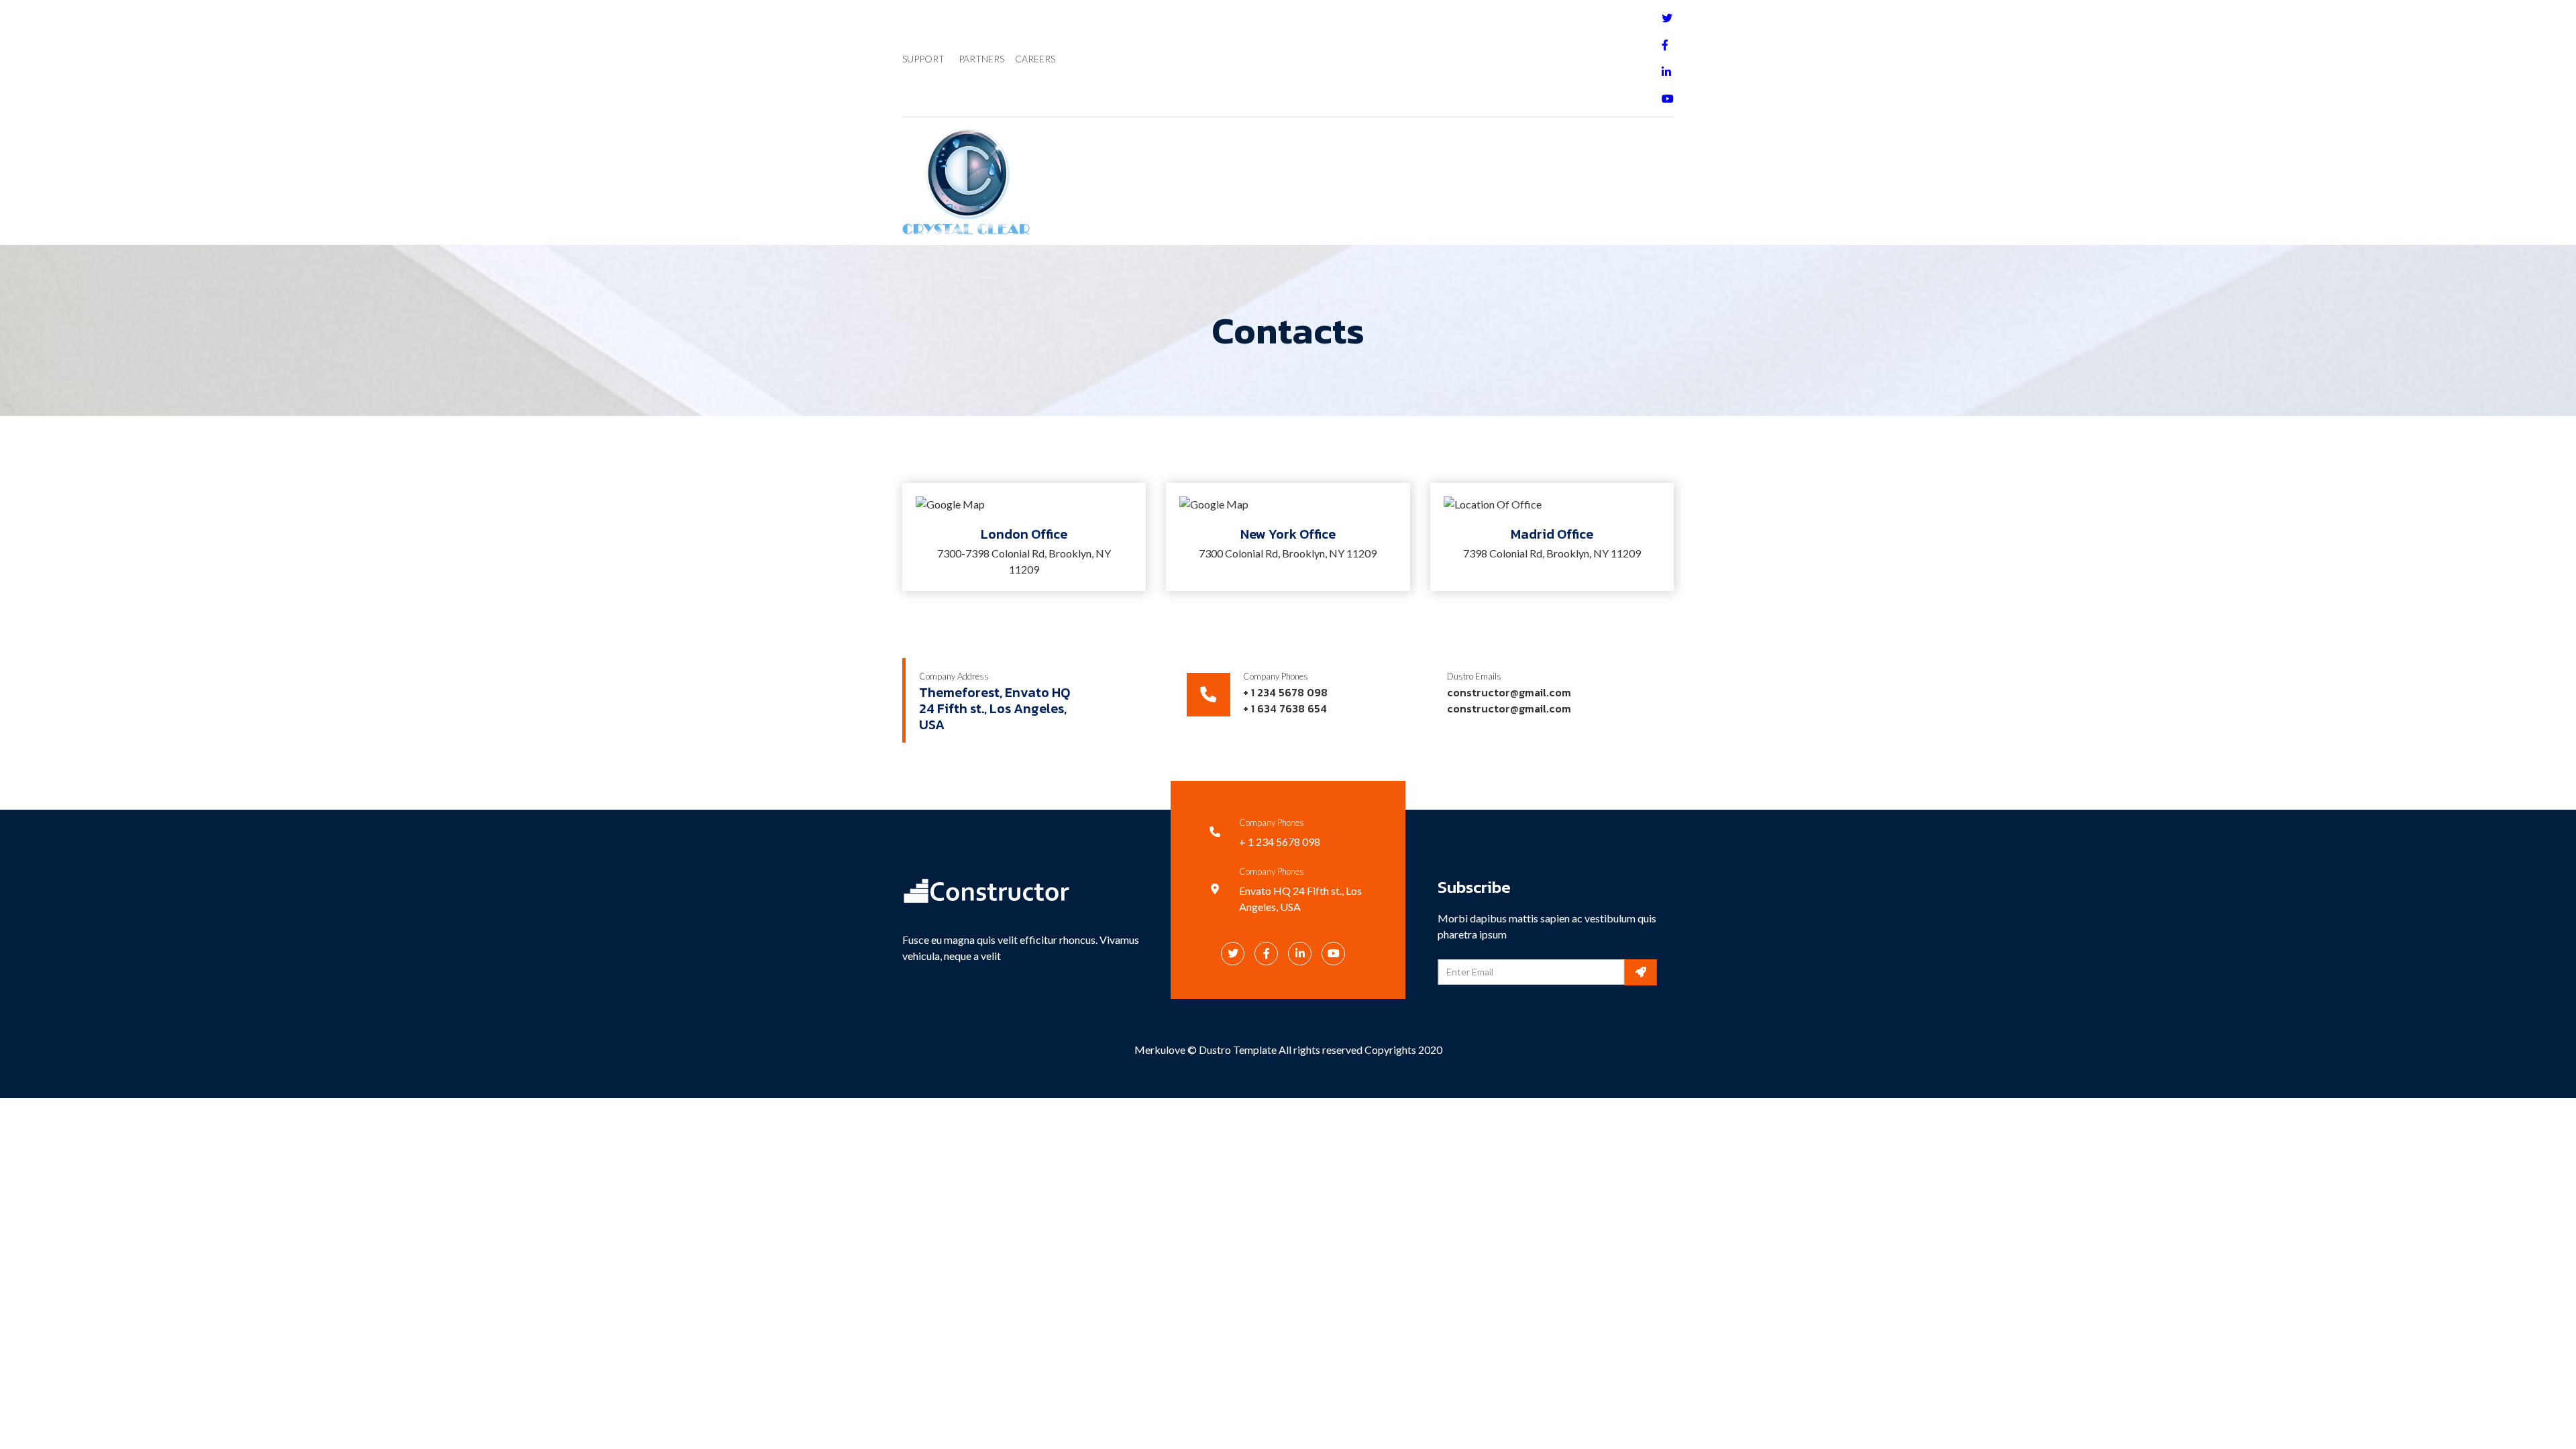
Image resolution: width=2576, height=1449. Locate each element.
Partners (981, 59)
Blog (1280, 181)
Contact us (1350, 181)
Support (923, 59)
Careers (1035, 59)
